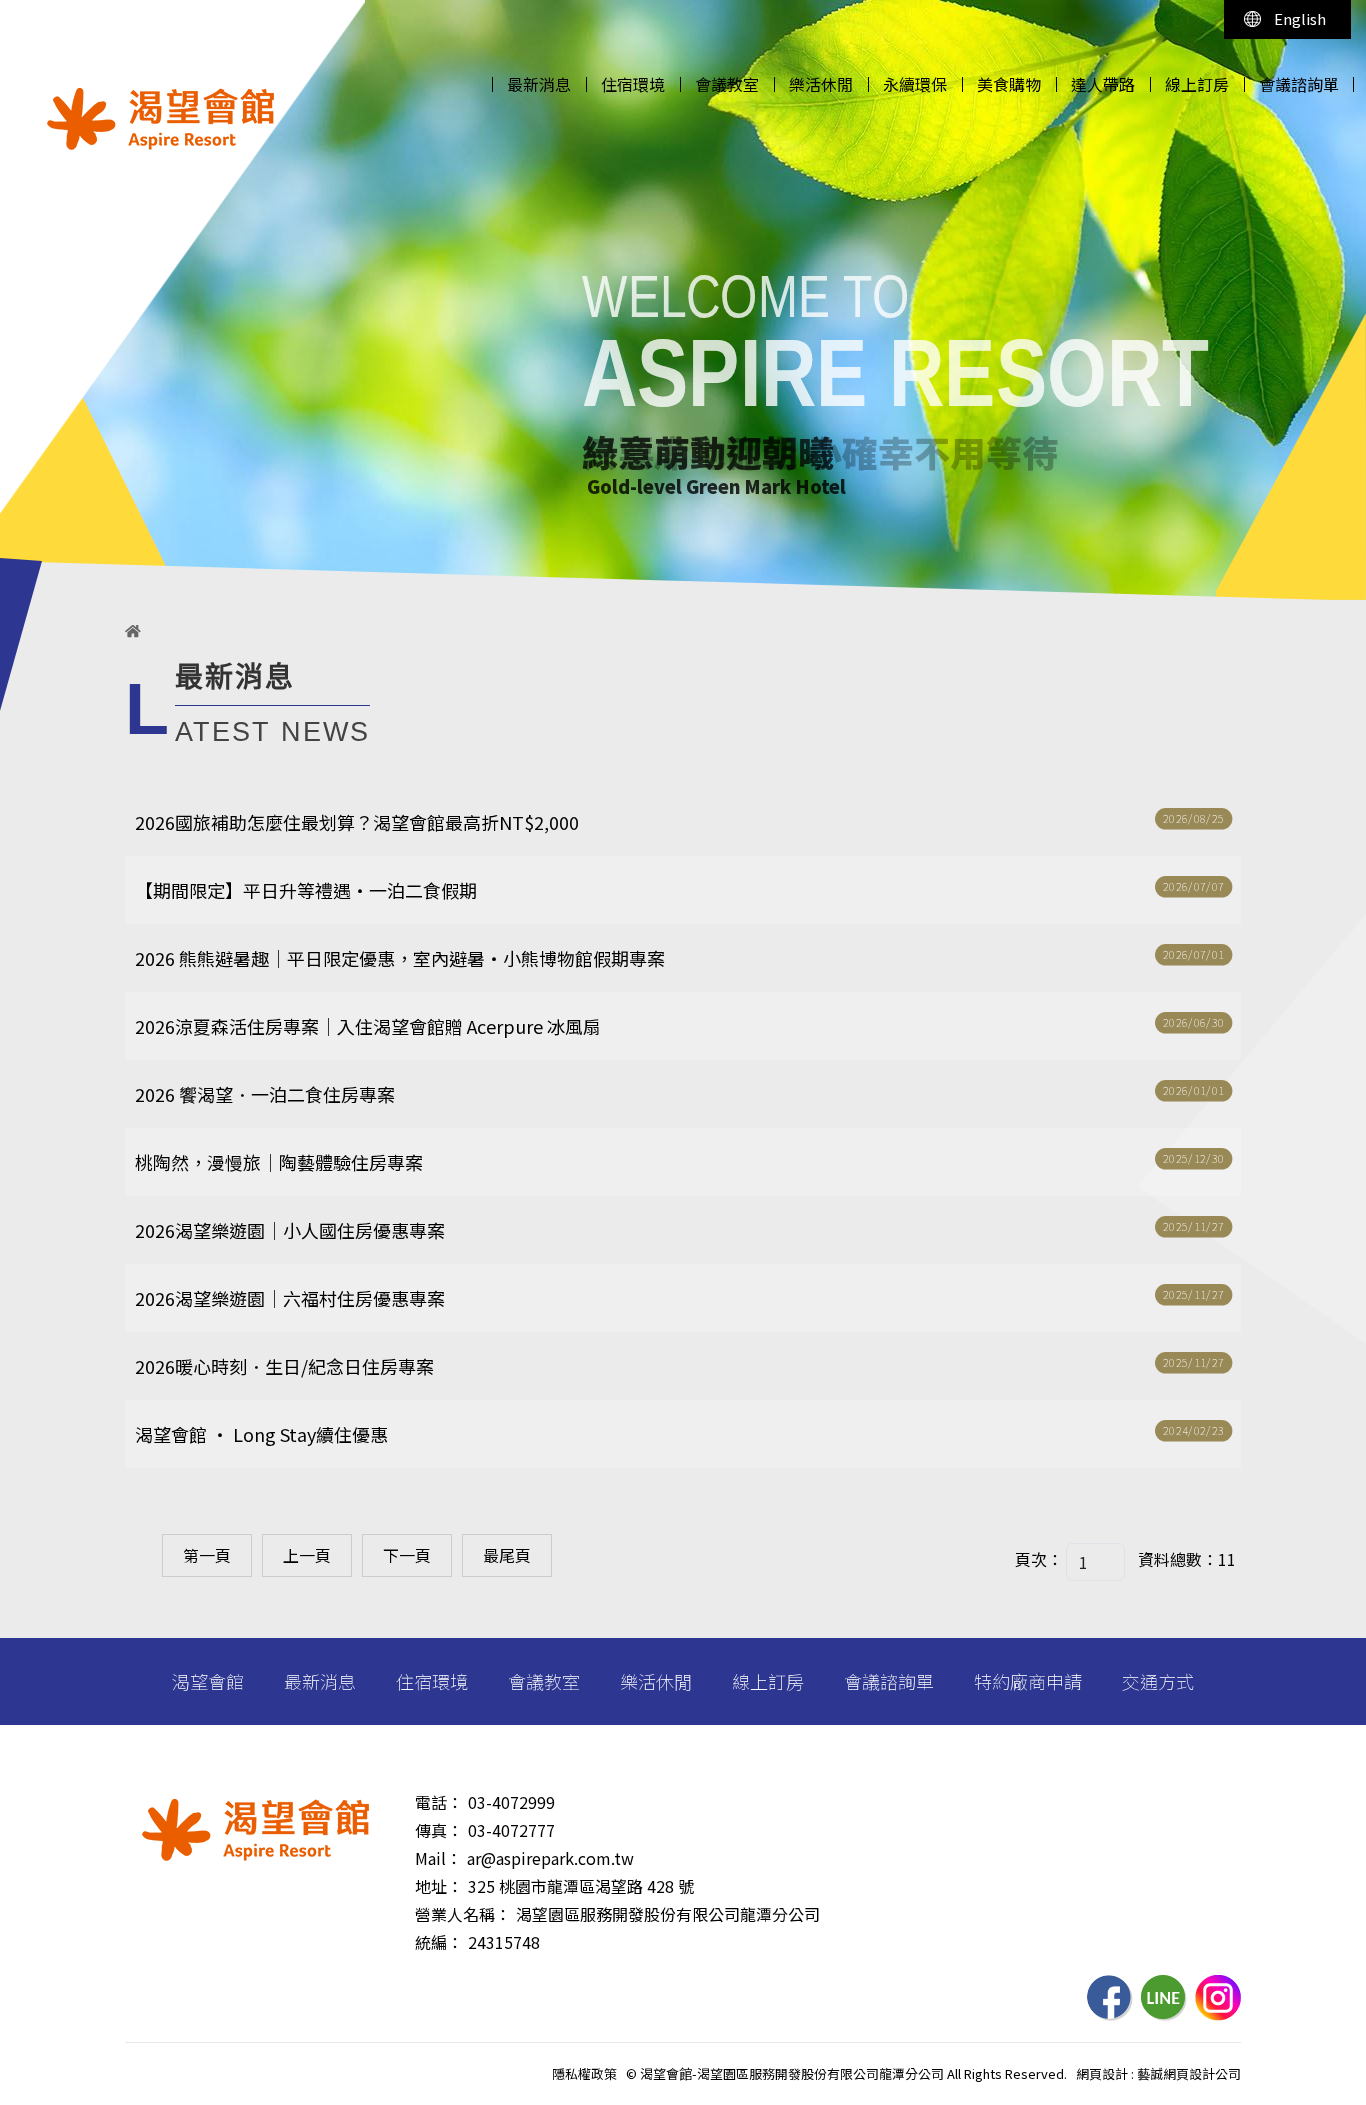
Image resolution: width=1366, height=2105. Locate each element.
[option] (683, 300)
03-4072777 (511, 1830)
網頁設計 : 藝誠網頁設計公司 (1158, 2073)
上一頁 (307, 1555)
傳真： (439, 1830)
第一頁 (207, 1555)
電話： (439, 1802)
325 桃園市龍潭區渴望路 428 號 (581, 1886)
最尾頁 (507, 1555)
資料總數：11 (1187, 1559)
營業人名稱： (463, 1914)
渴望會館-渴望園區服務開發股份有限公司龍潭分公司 (160, 118)
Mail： (438, 1858)
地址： (439, 1886)
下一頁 (407, 1555)
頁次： (1039, 1559)
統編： (439, 1942)
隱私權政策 (584, 2073)
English (1300, 18)
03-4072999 (511, 1802)
